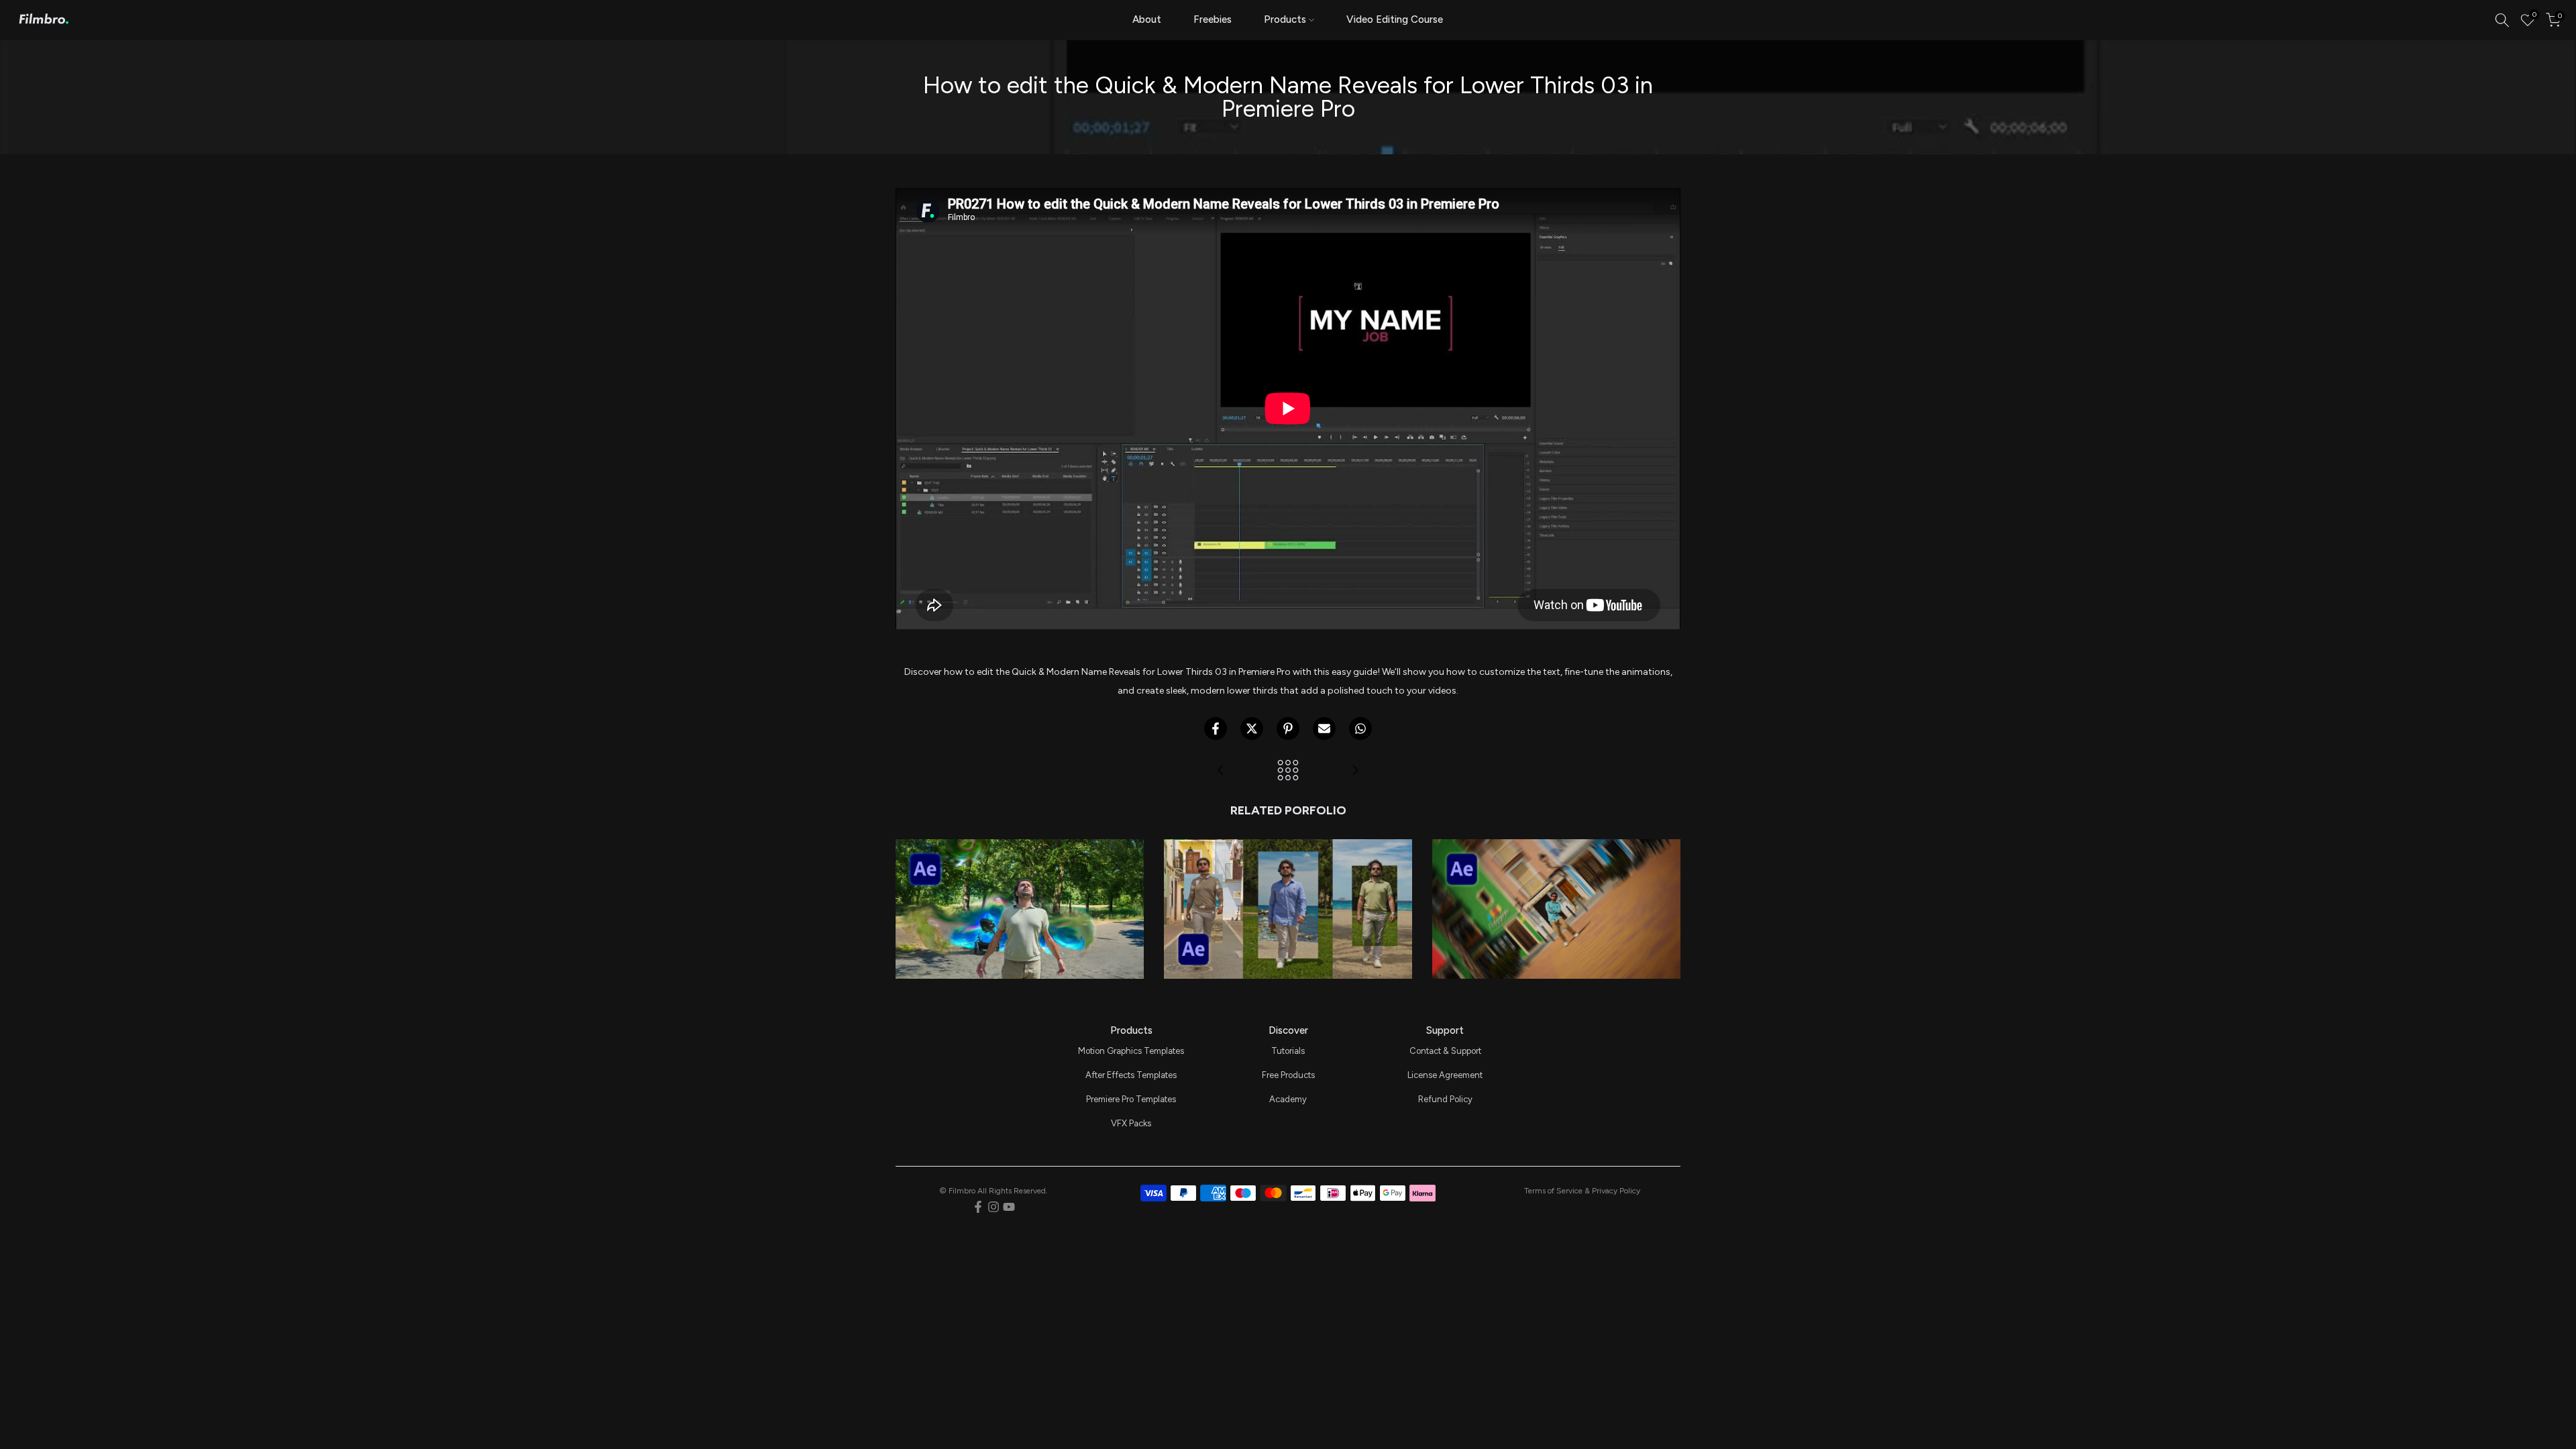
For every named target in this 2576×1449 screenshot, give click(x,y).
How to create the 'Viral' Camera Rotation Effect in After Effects (1556, 868)
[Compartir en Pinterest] (1288, 729)
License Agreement (1445, 1075)
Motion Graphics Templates (1131, 1051)
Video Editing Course (1395, 19)
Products (1285, 19)
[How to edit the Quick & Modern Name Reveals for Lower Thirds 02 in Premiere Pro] (1355, 771)
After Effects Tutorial (1020, 891)
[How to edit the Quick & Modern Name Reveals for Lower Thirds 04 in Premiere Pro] (1221, 771)
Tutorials (1288, 1051)
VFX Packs (1131, 1123)
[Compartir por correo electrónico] (1324, 729)
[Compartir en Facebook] (1216, 729)
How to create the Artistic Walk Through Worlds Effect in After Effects (1288, 859)
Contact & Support (1445, 1051)
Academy (1288, 1099)
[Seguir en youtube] (1009, 1207)
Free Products (1288, 1075)
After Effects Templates (1131, 1075)
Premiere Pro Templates (1131, 1099)
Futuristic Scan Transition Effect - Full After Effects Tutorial (1020, 868)
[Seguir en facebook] (978, 1207)
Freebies (1213, 19)
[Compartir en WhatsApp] (1360, 729)
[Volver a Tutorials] (1288, 771)
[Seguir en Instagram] (994, 1207)
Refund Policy (1445, 1099)
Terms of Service (1553, 1191)
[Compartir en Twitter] (1252, 729)
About (1147, 19)
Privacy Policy (1616, 1191)
